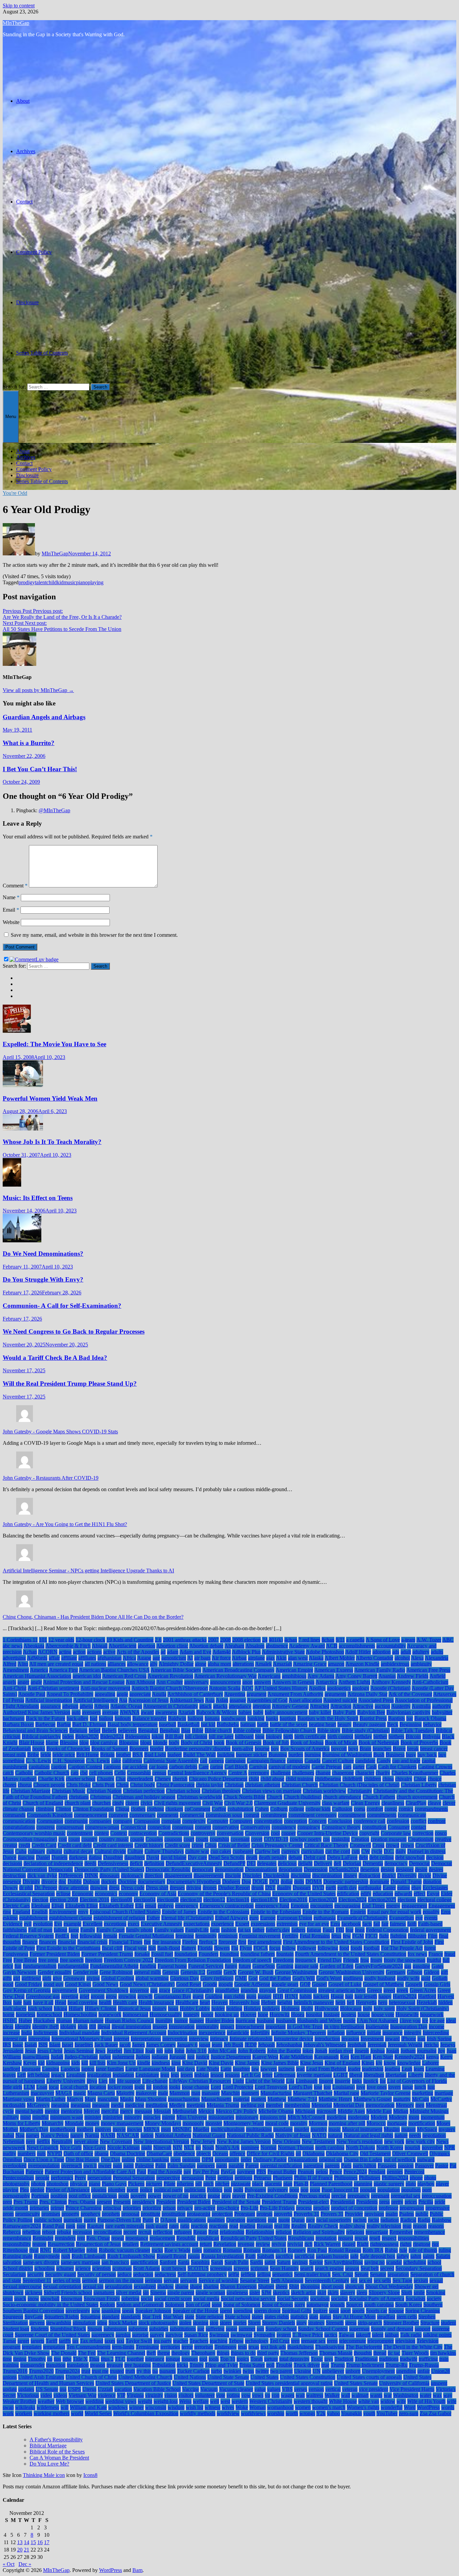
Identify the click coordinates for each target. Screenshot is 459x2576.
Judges (143, 2057)
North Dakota (360, 2147)
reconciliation (108, 2232)
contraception (143, 1833)
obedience (184, 2153)
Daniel (43, 1857)
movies (135, 2129)
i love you (410, 2020)
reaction (199, 2226)
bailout (106, 1718)
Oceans (220, 2153)
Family (88, 1930)
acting (65, 1652)
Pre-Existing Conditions (272, 2196)
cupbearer (243, 1851)
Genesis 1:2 (193, 1972)
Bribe (33, 1755)
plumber (117, 2190)
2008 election (246, 1640)
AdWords (37, 1658)
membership (297, 2105)
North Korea (390, 2147)
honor (207, 2014)
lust (431, 2087)
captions (112, 1767)
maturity (402, 2099)
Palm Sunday (181, 2166)
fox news (417, 1954)
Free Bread (25, 1960)
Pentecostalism (18, 2178)
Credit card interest (113, 1845)
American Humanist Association (37, 1676)
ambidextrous (395, 1664)
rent (81, 2238)
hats (27, 2002)
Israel (68, 2045)
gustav (265, 1996)
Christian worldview (324, 1791)
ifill (93, 2027)
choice (435, 1779)
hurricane (245, 2020)
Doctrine (127, 1881)
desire (421, 1869)
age (156, 1658)
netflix (43, 2141)
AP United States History (281, 1688)
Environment (63, 1912)
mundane (283, 2129)
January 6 (187, 2045)
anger (23, 1682)
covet (257, 1839)
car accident (135, 1767)
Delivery (323, 1863)
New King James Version (244, 2141)
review (263, 2244)
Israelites (84, 2045)
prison (169, 2208)
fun (18, 1966)
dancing (26, 1857)
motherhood (62, 2129)
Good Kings (78, 1984)
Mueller (201, 2129)
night (147, 2147)
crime (197, 1845)
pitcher (222, 2184)
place (258, 2184)
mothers (85, 2129)
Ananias (387, 1676)
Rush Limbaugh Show (131, 2256)
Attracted (320, 1706)
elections (407, 1900)
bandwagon (234, 1718)
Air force (221, 1658)
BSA (138, 1755)
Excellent (93, 1924)
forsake (142, 1954)
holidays (271, 2008)
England (21, 1912)
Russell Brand (172, 2256)
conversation (230, 1833)
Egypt (433, 1894)
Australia (421, 1706)
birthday (363, 1736)
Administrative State (283, 1652)
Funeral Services (206, 1966)
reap (407, 2226)
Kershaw (12, 2063)
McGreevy (38, 2105)
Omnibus (12, 2159)
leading (392, 2069)
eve (419, 1918)
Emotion (300, 1906)
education (383, 1894)
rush (66, 2256)
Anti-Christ (15, 1688)
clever (449, 1803)
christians (79, 1797)
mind (26, 2117)
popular (368, 2190)
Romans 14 (274, 2250)
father (258, 1930)
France (436, 1954)
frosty (376, 1960)
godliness (353, 1978)
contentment (80, 1833)
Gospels (414, 1984)
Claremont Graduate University (287, 1803)
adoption (382, 1652)
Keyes (30, 2063)
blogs (146, 1742)
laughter (241, 2069)
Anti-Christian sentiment (53, 1688)
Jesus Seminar (79, 2051)
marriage (444, 2093)
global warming (152, 1978)
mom (414, 2117)
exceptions (115, 1924)
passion (406, 2166)
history (159, 2008)
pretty (397, 2202)
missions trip (273, 2117)
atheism (70, 1706)
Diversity (407, 1875)
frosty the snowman (405, 1960)
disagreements (208, 1875)
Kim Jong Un (121, 2063)
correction (423, 1833)
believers (127, 1730)
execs (134, 1924)
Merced (92, 2111)
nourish (412, 2147)
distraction (369, 1875)
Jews (100, 2051)
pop (304, 2190)
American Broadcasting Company (238, 1670)
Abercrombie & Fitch (68, 1646)
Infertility (260, 2033)
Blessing (69, 1742)
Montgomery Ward (244, 2123)
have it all (43, 2002)
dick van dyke (42, 1875)
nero (31, 2141)
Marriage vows (19, 2099)
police (146, 2190)
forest (430, 1948)
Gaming (285, 1966)
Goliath (440, 1978)
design (388, 1869)
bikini (158, 1736)
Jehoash (266, 2045)
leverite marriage (314, 2075)
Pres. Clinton (53, 2202)
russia (194, 2256)
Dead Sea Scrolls (226, 1857)
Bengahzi (148, 1730)
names (33, 2135)
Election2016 (293, 1900)
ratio (185, 2226)
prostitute (151, 2214)
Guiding (214, 1996)
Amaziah (282, 1664)
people (42, 2178)
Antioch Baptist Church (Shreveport (170, 1688)
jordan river (341, 2051)
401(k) (276, 1640)
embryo (166, 1906)
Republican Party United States (254, 2238)
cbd (84, 1773)
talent (41, 582)
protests (264, 2214)
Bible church (218, 1730)
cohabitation (240, 1809)
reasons (436, 2226)
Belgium (78, 1730)
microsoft (326, 2111)
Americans (269, 1676)
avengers (91, 1712)
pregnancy (359, 2196)
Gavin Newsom (19, 1972)
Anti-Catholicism (430, 1682)
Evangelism (402, 1918)
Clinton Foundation (93, 1809)
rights (406, 2244)
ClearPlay (416, 1803)
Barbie (64, 1724)
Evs (58, 1924)
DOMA (314, 1881)
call (204, 1761)
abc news (13, 1646)
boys (353, 1749)
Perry (80, 2178)
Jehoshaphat (289, 2045)
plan (288, 2184)
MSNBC (182, 2129)
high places (15, 2008)
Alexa (417, 1658)
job (160, 2051)
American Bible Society (176, 1670)
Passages (387, 2166)
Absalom (255, 1646)
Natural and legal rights (368, 2135)
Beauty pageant (369, 1724)
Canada (312, 1761)
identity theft (46, 2027)
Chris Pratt (103, 1785)
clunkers (174, 1809)
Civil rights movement (177, 1803)
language (31, 2069)
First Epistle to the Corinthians (68, 1948)
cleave (434, 1803)
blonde (160, 1742)
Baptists (397, 1718)
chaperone (343, 1773)
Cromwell (360, 1845)
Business (395, 1755)
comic (391, 1809)
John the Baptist (284, 2051)
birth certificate (310, 1736)
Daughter (113, 1857)
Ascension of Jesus (149, 1700)
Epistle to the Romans (326, 1912)
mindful (40, 2117)
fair (385, 1924)
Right (363, 2244)
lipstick (371, 2081)
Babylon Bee (371, 1712)
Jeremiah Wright (405, 2045)
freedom (94, 1960)
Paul (141, 2172)
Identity (23, 2027)
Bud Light (155, 1755)
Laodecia (70, 2069)
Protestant (245, 2214)
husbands (286, 2020)
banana (212, 1718)
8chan (328, 1640)
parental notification (281, 2166)
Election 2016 (94, 1900)
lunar (408, 2087)
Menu (11, 417)
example (72, 1924)
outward (426, 2159)
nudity (9, 2153)
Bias (186, 1730)
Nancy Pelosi (55, 2135)
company (123, 1821)
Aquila (159, 1694)
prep (7, 2202)
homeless (26, 2014)
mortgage (397, 2123)
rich (308, 2244)
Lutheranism (16, 2093)
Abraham (234, 1646)
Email (11, 910)
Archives (26, 151)
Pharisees (283, 2178)
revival (279, 2244)
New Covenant (116, 2141)
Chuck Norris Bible (244, 1797)
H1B (278, 1996)
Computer (218, 1821)
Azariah (186, 1712)
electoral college (434, 1900)
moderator (359, 2117)
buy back (427, 1755)
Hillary (76, 2008)
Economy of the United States (304, 1894)
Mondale (74, 2123)
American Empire (294, 1670)
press (384, 2202)
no (198, 2147)
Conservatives (255, 1827)
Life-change (155, 2081)
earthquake (370, 1888)
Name (11, 897)
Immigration (182, 2027)
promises (51, 2214)
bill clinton (196, 1736)
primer (57, 2208)
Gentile (214, 1972)
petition (225, 2178)
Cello (120, 1773)
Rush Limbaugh (89, 2256)
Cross (378, 1845)
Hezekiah (427, 2002)
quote (284, 2220)
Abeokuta (34, 1646)
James (138, 2045)
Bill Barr (174, 1736)
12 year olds (61, 1640)
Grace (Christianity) (193, 1990)
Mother (10, 2129)
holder (218, 2008)
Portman (40, 2196)
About (23, 101)
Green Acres (423, 1990)
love (361, 2087)
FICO (371, 1936)
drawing (99, 1888)
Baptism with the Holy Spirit (328, 1718)
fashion (229, 1930)
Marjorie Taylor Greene (386, 2093)
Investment (372, 2039)
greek (402, 1990)
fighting (398, 1936)
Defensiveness (113, 1863)
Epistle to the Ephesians (276, 1912)
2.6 (158, 1640)
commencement (91, 1815)
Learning (435, 2069)
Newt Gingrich (43, 2147)
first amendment (265, 1942)
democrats (203, 1869)
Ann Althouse (140, 1682)
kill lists (97, 2063)
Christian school (183, 1791)
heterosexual (402, 2002)
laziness (286, 2069)
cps (326, 1839)
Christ (122, 1785)
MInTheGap (16, 23)
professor (388, 2208)
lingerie (343, 2081)
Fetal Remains (315, 1936)
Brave (399, 1749)
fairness (398, 1924)
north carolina (330, 2147)
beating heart (322, 1724)
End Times (373, 1906)
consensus (183, 1827)
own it (90, 2166)
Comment (15, 886)
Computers (241, 1821)
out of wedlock (400, 2159)
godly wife (408, 1978)
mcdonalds (14, 2105)
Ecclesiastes (435, 1888)
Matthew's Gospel (373, 2099)
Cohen (262, 1809)
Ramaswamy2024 (22, 2226)
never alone (86, 2141)
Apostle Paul (32, 1694)
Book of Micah (341, 1742)
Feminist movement (260, 1936)
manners (250, 2093)
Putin (148, 2220)
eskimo (10, 1918)
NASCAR (128, 2135)
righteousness (384, 2244)
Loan (42, 2087)
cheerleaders (140, 1779)
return (206, 2244)
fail (377, 1924)
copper (288, 1833)
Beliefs (109, 1730)
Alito (23, 1664)
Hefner (268, 2002)
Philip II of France (313, 2178)
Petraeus (263, 2178)
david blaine (174, 1857)
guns (251, 1996)
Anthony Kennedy (391, 1682)
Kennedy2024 (410, 2057)
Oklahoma (314, 2153)
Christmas (101, 1797)
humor (181, 2020)
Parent (252, 2166)
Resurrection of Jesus (98, 2244)
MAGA (64, 2093)
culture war (197, 1851)
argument (257, 1694)
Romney (297, 2250)
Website (11, 922)
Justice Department (231, 2057)
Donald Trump (406, 1881)
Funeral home (172, 1966)
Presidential (343, 2202)
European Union (295, 1918)
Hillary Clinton (101, 2008)
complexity (194, 1821)
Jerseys (448, 2045)
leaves (9, 2075)
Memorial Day (349, 2105)
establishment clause (71, 1918)
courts (202, 1839)
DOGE (260, 1881)
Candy (384, 1761)
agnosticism (174, 1658)
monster (214, 2123)
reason (420, 2226)
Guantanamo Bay (173, 1996)
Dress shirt (157, 1888)
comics (406, 1809)
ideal (451, 2020)
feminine (185, 1936)
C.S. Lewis (98, 1761)
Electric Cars (16, 1906)
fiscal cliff (112, 1948)
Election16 (238, 1900)
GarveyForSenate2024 (379, 1966)
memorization (380, 2105)
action (79, 1652)
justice (203, 2057)
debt (363, 1857)
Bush (379, 1755)
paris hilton (365, 2166)
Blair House (32, 1742)
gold (426, 1978)
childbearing (328, 1779)
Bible (198, 1730)
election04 (145, 1900)
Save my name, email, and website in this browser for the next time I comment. (94, 935)
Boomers (139, 1749)
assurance (51, 1706)
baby (258, 1712)
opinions (191, 2159)
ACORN (48, 1652)
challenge (281, 1773)
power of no (176, 2196)
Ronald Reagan (345, 2250)
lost (327, 2087)
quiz (272, 2220)
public (422, 2214)
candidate (365, 1761)
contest (101, 1833)
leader (354, 2069)
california (132, 1761)
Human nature (88, 2020)
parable (236, 2166)
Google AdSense (252, 1984)
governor (139, 1990)
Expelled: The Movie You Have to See (54, 1044)
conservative (226, 1827)
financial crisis (92, 1942)
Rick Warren (327, 2244)
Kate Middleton (296, 2057)
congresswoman (102, 1827)
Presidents (367, 2202)
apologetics (339, 1688)
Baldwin (177, 1718)
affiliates (87, 1658)
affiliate (69, 1658)
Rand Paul (53, 2226)
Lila (290, 2081)
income (436, 2027)
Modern (379, 2117)
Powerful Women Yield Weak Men (50, 1098)
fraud (450, 1954)
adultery (421, 1652)
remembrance (17, 2238)
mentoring (72, 2111)
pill (199, 2184)
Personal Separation (134, 2178)
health (105, 2002)
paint (129, 2166)
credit (24, 1845)
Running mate (18, 2256)
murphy (319, 2129)
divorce (49, 1881)
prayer (239, 2196)
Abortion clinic (172, 1646)
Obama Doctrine (128, 2153)
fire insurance (166, 1942)
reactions (218, 2226)
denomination (229, 1869)
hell (351, 2002)
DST (270, 1888)
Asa (123, 1700)
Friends (351, 1960)
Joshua (378, 2051)
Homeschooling (80, 2014)
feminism (228, 1936)
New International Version (161, 2141)
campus (295, 1761)
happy (385, 1996)
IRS (7, 2045)
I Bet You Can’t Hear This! (40, 769)
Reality (299, 2226)
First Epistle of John (412, 1942)
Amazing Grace (310, 1664)
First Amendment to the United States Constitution (336, 1942)
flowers (222, 1948)
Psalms (407, 2214)
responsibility (17, 2244)
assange (238, 1700)
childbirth (352, 1779)
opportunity (227, 2159)
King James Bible (280, 2063)
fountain (285, 1954)
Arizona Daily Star (367, 1694)
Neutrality (62, 2141)
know (390, 2063)
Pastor (442, 2166)
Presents (122, 2202)
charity (383, 1773)
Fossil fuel (162, 1954)
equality (431, 1912)
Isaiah (31, 2045)
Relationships (260, 2232)
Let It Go (251, 2075)
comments (168, 1815)
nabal (8, 2135)
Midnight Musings (429, 2111)
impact (227, 2027)
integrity (413, 2033)
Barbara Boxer (18, 1724)
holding (234, 2008)
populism (411, 2190)
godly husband (380, 1978)
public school (48, 2220)
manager (211, 2093)
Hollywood (327, 2008)
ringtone (422, 2244)
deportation (290, 1869)
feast (360, 1930)
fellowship (91, 1936)
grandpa (249, 1990)
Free (7, 1960)
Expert (242, 1924)
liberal (356, 2075)
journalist (427, 2051)
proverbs (283, 2214)
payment (246, 2172)
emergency (187, 1906)
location (98, 2087)
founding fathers (258, 1954)
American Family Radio (380, 1670)
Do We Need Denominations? (43, 1254)
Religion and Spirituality (319, 2232)
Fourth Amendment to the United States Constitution (351, 1954)
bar (410, 1718)
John (179, 2051)
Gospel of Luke (345, 1984)
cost (63, 1839)
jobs (169, 2051)
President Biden (194, 2202)
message (143, 2111)
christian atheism (263, 1785)
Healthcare (187, 2002)
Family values (169, 1930)
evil (28, 1924)
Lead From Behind (326, 2069)
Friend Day (330, 1960)
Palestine (144, 2166)
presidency (143, 2202)
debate (295, 1857)
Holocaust (351, 2008)
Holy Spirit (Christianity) (423, 2008)
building (226, 1755)
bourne (262, 1749)
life (112, 2081)
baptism (288, 1718)
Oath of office (78, 2153)
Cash (371, 1767)
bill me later (221, 1736)
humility (164, 2020)
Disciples (252, 1875)
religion (284, 2232)
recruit (145, 2232)
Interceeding (436, 2033)
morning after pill (347, 2123)
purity (90, 2220)
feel (74, 1936)
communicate (412, 1815)
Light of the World (265, 2081)
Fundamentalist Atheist (114, 1966)
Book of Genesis (244, 1742)
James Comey (161, 2045)
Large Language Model (150, 2069)
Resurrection (61, 2244)
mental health (29, 2111)
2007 (213, 1640)
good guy (53, 1984)
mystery (447, 2129)
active (109, 1652)
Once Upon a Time (44, 2159)
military (11, 2117)
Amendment (16, 1670)
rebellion (31, 2232)
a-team (408, 1640)
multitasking (259, 2129)
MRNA (152, 2129)
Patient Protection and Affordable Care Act (90, 2172)
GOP (305, 1984)
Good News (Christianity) (147, 1984)
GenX (230, 1972)
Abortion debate (206, 1646)
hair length (366, 1996)
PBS (261, 2172)
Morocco (376, 2123)
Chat (121, 1779)
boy (275, 1749)
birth (288, 1736)
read (234, 2226)
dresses (177, 1888)
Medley (177, 2105)
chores (10, 1785)
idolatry (68, 2027)
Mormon (318, 2123)
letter (267, 2075)
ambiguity (421, 1664)
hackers (321, 1996)
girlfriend (31, 1978)
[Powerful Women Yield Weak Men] (23, 1085)
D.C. (389, 1851)
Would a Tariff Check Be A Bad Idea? (55, 1358)
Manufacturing (276, 2093)
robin (92, 2250)
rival (34, 2250)
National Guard (209, 2135)
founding (229, 1954)
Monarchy (53, 2123)
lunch (420, 2087)
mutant (408, 2129)
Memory (405, 2105)
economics (106, 1894)
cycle (377, 1851)
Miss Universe (192, 2117)
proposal (130, 2214)
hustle (349, 2020)
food (344, 1948)
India (27, 2033)
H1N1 (291, 1996)
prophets (111, 2214)
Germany (396, 1972)
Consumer (399, 1827)
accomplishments (357, 1646)
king (176, 2063)
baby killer (320, 1712)
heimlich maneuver (314, 2002)
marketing (423, 2093)
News (442, 2141)
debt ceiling (382, 1857)
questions (257, 2220)
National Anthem (173, 2135)
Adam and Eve (195, 1652)
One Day (111, 2159)
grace (165, 1990)
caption (59, 1767)
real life (282, 2226)
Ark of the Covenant (410, 1694)
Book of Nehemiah (379, 1742)
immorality (207, 2027)
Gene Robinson (116, 1972)
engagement (414, 1906)
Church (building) (303, 1797)
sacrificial (304, 2256)
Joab (150, 2051)
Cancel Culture (338, 1761)
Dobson (91, 1881)
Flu (235, 1948)
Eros (446, 1912)
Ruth (251, 2256)
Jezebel (115, 2051)
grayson (267, 1990)
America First (64, 1670)
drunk (258, 1888)
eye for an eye (314, 1924)
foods (356, 1948)
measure (101, 2105)
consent (203, 1827)
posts (124, 2196)
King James (247, 2063)
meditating (157, 2105)
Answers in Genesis (293, 1682)
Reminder (43, 2238)
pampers (206, 2166)
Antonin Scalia (225, 1688)
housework (432, 2014)
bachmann (14, 1718)
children (372, 1779)
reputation (326, 2238)
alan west (298, 1658)
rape (81, 2226)
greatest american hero (342, 1990)
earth (331, 1888)
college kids (318, 1809)
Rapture (95, 2226)
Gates (437, 1966)
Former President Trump (107, 1954)
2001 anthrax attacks (185, 1640)
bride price (64, 1755)
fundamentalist (73, 1966)
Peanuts (306, 2172)
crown (407, 1845)
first (242, 1942)
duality (284, 1888)
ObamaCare (159, 2153)
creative (443, 1839)
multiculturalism (228, 2129)
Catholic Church (52, 1773)
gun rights (234, 1996)
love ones (377, 2087)
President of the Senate (236, 2202)
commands (14, 1815)
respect (389, 2238)
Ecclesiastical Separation (29, 1894)
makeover (146, 2093)
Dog (246, 1881)
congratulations (19, 1827)
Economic (83, 1894)
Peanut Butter (282, 2172)
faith (412, 1924)
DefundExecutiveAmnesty (194, 1863)
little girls (12, 2087)
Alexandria (436, 1658)
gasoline (421, 1966)
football (372, 1948)
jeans (217, 2045)
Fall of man (40, 1930)
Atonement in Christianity (171, 1706)
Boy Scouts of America (305, 1749)
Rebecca (12, 2232)
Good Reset (189, 1984)
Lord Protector (238, 2087)
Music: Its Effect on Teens (38, 1198)
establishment (33, 1918)
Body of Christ (197, 1742)
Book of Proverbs (419, 1742)
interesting (39, 2039)
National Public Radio (250, 2135)
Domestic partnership (346, 1881)
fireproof (228, 1942)
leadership (373, 2069)
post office (80, 2196)
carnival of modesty (289, 1767)
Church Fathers (379, 1797)
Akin (281, 1658)
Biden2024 (112, 1736)
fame (74, 1930)
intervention (175, 2039)
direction (154, 1875)
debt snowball (410, 1857)
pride (440, 2202)
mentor (52, 2111)
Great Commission (297, 1990)
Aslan (222, 1700)
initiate (374, 2033)
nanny (77, 2135)
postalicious (105, 2196)
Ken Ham (361, 2057)
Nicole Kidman (123, 2147)
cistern (132, 1803)
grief (85, 1996)
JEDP (251, 2045)
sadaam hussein (332, 2256)
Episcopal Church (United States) (125, 1912)
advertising (14, 1658)
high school (40, 2008)
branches (382, 1749)
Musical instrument (362, 2129)
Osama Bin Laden (363, 2159)
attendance (240, 1706)
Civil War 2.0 (238, 1803)
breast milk (14, 1755)
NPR (450, 2147)
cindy (118, 1803)
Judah (57, 2057)
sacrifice (284, 2256)
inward (392, 2039)
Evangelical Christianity (362, 1918)
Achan (30, 1652)
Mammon (180, 2093)
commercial (192, 1815)
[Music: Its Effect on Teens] (12, 1185)
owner (105, 2166)
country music (114, 1839)
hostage (332, 2014)
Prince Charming (84, 2208)
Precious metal (315, 2196)
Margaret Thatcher (313, 2093)
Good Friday (28, 1984)
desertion (370, 1869)
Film (433, 1936)
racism (360, 2220)
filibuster (417, 1936)
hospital (314, 2014)
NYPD (55, 2153)
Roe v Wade (177, 2250)
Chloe (420, 1779)
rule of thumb (423, 2250)
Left (22, 2075)
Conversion (257, 1833)
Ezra (335, 1924)
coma (360, 1809)
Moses (443, 2123)
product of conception (354, 2208)
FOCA (261, 1948)
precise (339, 2196)
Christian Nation (104, 1791)
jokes (308, 2051)
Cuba (21, 1851)
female (110, 1936)
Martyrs (75, 2099)
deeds (90, 1863)
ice (425, 2020)
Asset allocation (305, 1700)
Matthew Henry (335, 2099)
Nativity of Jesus (293, 2135)
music (70, 582)
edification (348, 1894)
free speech (72, 1960)
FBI (340, 1930)
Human (64, 2020)
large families (110, 2069)
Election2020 (323, 1900)
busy (411, 1755)
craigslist (341, 1839)
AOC (247, 1688)
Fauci (328, 1930)
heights (285, 2002)
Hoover (248, 2014)
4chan (291, 1640)
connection (159, 1827)
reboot (49, 2232)
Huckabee (44, 2020)
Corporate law (396, 1833)
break (413, 1749)
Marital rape (346, 2093)
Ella (139, 1906)
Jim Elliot (134, 2051)
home (9, 2014)
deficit (136, 1863)
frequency (306, 1960)
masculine (108, 2099)
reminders (65, 2238)
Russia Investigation (223, 2256)
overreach (72, 2166)
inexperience (212, 2033)
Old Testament (375, 2153)
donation (432, 1881)
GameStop (264, 1966)
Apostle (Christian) (390, 1688)
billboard (244, 1736)
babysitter (442, 1712)
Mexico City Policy (236, 2111)
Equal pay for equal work (394, 1912)
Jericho (431, 2045)
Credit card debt (75, 1845)
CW (366, 1851)
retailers (131, 2244)
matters (259, 2099)
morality (299, 2123)
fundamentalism (40, 1966)
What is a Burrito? (29, 743)
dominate (379, 1881)
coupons (173, 1839)
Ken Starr (383, 2057)
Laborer (430, 2063)
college (297, 1809)
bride (46, 1755)
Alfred (10, 1664)
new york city (420, 2141)
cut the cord (338, 1851)
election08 (168, 1900)
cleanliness (393, 1803)
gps (154, 1990)
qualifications (192, 2220)
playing (96, 582)
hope (263, 2014)
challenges (303, 1773)
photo (430, 2178)
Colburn (279, 1809)
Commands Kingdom (50, 1815)
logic (140, 2087)
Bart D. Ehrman (89, 1724)
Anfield (437, 1676)
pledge (37, 2190)
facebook (351, 1924)
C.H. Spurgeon (69, 1761)
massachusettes (184, 2099)
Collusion (342, 1809)
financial (67, 1942)
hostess (349, 2014)
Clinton (63, 1809)
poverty (138, 2196)
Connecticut (133, 1827)
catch (8, 1773)
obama (101, 2153)
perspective (168, 2178)
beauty (344, 1724)
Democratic (61, 1869)
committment (352, 1815)
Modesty (398, 2117)
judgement (123, 2057)
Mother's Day (34, 2129)
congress (46, 1827)
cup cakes (221, 1851)
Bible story (329, 1730)
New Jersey (203, 2141)
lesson (217, 2075)
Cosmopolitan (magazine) (30, 1839)
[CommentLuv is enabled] (34, 959)
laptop (88, 2069)
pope (315, 2190)
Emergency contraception (227, 1906)
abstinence (277, 1646)
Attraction (341, 1706)
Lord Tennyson (271, 2087)
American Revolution (170, 1676)
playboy (426, 2184)
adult (406, 1652)
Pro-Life (249, 2208)
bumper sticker (252, 1755)
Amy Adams (321, 1676)
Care (204, 1767)
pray (226, 2196)
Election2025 (382, 1900)
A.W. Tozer (429, 1640)
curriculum (312, 1851)
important (276, 2027)
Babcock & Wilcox (217, 1712)
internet (121, 2039)
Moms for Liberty (22, 2123)
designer (405, 1869)
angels (9, 1682)
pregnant (380, 2196)
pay (187, 2172)
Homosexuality (166, 2014)
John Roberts (252, 2051)
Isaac (18, 2045)
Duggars (302, 1888)
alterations (243, 1664)
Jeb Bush (234, 2045)
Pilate (170, 2184)
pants (222, 2166)
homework (110, 2014)
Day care (197, 1857)
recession (82, 2232)
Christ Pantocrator (175, 1785)
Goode (210, 1984)
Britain (107, 1755)
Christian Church (300, 1785)
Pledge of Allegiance (68, 2190)
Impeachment (250, 2027)
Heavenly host (244, 2002)
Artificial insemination (49, 1700)
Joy (442, 2051)
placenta (273, 2184)
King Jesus (312, 2063)
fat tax (244, 1930)
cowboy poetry (306, 1839)
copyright (369, 1833)
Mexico (206, 2111)
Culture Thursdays (164, 1851)
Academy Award (307, 1646)
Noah (208, 2147)
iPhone (409, 2039)
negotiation (434, 2135)
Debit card (315, 1857)
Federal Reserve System (28, 1936)
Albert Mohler (340, 1658)
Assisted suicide (340, 1700)
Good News (105, 1984)
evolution (43, 1924)
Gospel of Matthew (383, 1984)
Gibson (415, 1972)
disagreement (178, 1875)
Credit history (149, 1845)
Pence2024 (355, 2172)
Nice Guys (94, 2147)
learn (419, 2069)
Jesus (30, 2051)
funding (148, 1966)
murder (302, 2129)
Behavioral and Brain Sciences (35, 1730)
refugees (183, 2232)
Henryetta (366, 2002)
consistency (284, 1827)
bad (94, 1718)
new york (394, 2141)
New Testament (318, 2141)
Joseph (362, 2051)
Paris (346, 2166)
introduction (327, 2039)
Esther (153, 1918)
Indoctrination (182, 2033)
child (52, 582)
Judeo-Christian (81, 2057)
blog (84, 1742)
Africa (129, 1658)
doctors (109, 1881)
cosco (441, 1833)
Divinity (31, 1881)
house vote (383, 2014)
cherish (180, 1779)
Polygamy (255, 2190)
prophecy (91, 2214)
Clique (122, 1809)
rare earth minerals (125, 2226)
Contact (24, 202)
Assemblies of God (267, 1700)
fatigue (314, 1930)
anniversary (196, 1682)
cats (75, 1773)
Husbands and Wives (319, 2020)
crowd (392, 1845)
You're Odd (15, 493)
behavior (432, 1724)
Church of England (43, 1803)
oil (298, 2153)
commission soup (224, 1815)
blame (52, 1742)
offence (237, 2153)
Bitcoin (413, 1736)
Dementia (373, 1863)
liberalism (374, 2075)
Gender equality (55, 1972)
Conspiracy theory (341, 1827)
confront (437, 1821)
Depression (316, 1869)
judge (105, 2057)
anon (247, 1682)
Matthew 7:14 (302, 2099)
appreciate (140, 1694)
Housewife (407, 2014)
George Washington (296, 1972)
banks (272, 1718)
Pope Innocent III (340, 2190)
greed (389, 1990)
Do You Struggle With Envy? (43, 1279)
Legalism (76, 2075)
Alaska (316, 1658)
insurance (392, 2033)
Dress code (133, 1888)
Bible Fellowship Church (289, 1730)
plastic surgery (389, 2184)
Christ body (142, 1785)
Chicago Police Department (218, 1779)
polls (238, 2190)
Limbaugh (307, 2081)
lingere (326, 2081)
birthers (396, 1736)
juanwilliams (36, 2057)
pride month (15, 2208)
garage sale (306, 1966)
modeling (337, 2117)
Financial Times (126, 1942)
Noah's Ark (227, 2147)
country (89, 1839)
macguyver (42, 2093)
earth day (347, 1888)
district (389, 1875)
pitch (208, 2184)
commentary (142, 1815)
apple (122, 1694)
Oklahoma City (342, 2153)
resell (375, 2238)
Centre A (238, 1773)
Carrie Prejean (327, 1767)
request (346, 2238)
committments (382, 1815)
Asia (210, 1700)
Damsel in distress (426, 1851)
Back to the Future (46, 1718)
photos (38, 2184)
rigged (349, 2244)
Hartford (427, 1996)
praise (214, 2196)
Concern (318, 1821)
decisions (12, 1863)
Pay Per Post (206, 2172)
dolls (299, 1881)
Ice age (437, 2020)
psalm (392, 2214)
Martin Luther (51, 2099)
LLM (29, 2087)
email (151, 1906)
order (246, 2159)
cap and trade (406, 1761)
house (364, 2014)
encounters (322, 1906)
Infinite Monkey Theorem (299, 2033)
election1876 (264, 1900)
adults (437, 1652)
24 (265, 1640)
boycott (339, 1749)
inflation (336, 2033)
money (92, 2123)
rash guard (157, 2226)
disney (350, 1875)
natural (335, 2135)
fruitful (434, 1960)
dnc (62, 1881)
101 (43, 1640)
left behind (38, 2075)
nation (147, 2135)
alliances (117, 1664)
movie (119, 2129)
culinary (36, 1851)
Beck (393, 1724)
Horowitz (280, 2014)
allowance (138, 1664)
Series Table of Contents (42, 353)
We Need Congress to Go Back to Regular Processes (74, 1331)
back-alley (77, 1718)
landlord (11, 2069)
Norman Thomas (296, 2147)
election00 (121, 1900)
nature (401, 2135)
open (176, 2159)
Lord (216, 2087)
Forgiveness (15, 1954)
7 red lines (309, 1640)
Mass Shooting (151, 2099)
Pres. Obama (82, 2202)
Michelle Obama (276, 2111)
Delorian (352, 1863)
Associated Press (376, 1700)
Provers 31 (332, 2214)
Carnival (258, 1767)
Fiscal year (135, 1948)
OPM (207, 2159)
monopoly (193, 2123)
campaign (235, 1761)
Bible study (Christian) (366, 1730)
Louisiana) (344, 2087)
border (157, 1749)
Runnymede (47, 2256)
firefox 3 (208, 1942)
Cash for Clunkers (397, 1767)
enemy (393, 1906)
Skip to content (19, 6)
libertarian (396, 2075)
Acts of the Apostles (138, 1652)
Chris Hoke (78, 1785)
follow (289, 1948)
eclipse (63, 1894)
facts (367, 1924)
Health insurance (156, 2002)
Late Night (208, 2069)
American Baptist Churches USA (114, 1670)
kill (85, 2063)
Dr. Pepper (46, 1888)
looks (175, 2087)
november (432, 2147)
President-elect (314, 2202)
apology (361, 1688)
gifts (7, 1978)
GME (241, 1978)
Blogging (129, 1742)
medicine (135, 2105)
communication (19, 1821)
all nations (95, 1664)
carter (359, 1767)
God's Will (304, 1978)
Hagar (337, 1996)
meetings (196, 2105)
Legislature (147, 2075)
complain (171, 1821)
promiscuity (28, 2214)
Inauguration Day (409, 2027)
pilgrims (185, 2184)
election (40, 1900)
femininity (206, 1936)
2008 (225, 1640)
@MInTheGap (54, 810)
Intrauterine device (294, 2039)
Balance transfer (150, 1718)
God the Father (275, 1978)
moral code (277, 2123)
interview (199, 2039)
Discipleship (276, 1875)
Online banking (153, 2159)
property (70, 2214)
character (365, 1773)
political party (168, 2190)
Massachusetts (216, 2099)
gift (444, 1972)
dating (95, 1857)
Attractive (363, 1706)
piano (82, 582)
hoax (173, 2008)
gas (408, 1966)
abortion (147, 1646)
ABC (448, 1640)
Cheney (163, 1779)
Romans (252, 2250)
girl (17, 1978)
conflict (419, 1821)
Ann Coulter (170, 1682)
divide (425, 1875)
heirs (340, 2002)
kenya (432, 2057)
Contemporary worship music (34, 1833)
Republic (186, 2238)
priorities (132, 2208)
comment (118, 1815)
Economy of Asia (158, 1894)
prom (8, 2214)
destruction (14, 1875)
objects (204, 2153)
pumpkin (73, 2220)
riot (435, 2244)
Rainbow (442, 2220)
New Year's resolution (360, 2141)
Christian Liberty (419, 1785)
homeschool (49, 2014)
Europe (268, 1918)
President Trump (279, 2202)
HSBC (10, 2020)
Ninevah (162, 2147)
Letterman (285, 2075)
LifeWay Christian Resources (200, 2081)
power (155, 2196)
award (147, 1712)
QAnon (168, 2220)
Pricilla (426, 2202)
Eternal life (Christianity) (187, 1918)
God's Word (329, 1978)
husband (266, 2020)
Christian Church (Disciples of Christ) (359, 1785)
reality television (384, 2226)
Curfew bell (267, 1851)
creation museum (389, 1839)
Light (238, 2081)
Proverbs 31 (306, 2214)
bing (260, 1736)
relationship (232, 2232)
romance (212, 2250)
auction (382, 1706)
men (420, 2105)
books (39, 1749)
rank (71, 2226)
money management (122, 2123)
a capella (355, 1640)
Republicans (301, 2238)
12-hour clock (90, 1640)
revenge (246, 2244)
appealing (105, 1694)
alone (201, 1664)
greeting (70, 1996)
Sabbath (266, 2256)
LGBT (341, 2075)
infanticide (238, 2033)
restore (39, 2244)
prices (411, 2202)
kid (60, 582)
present (104, 2202)
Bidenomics (138, 1736)
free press (48, 1960)
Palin (161, 2166)
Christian (234, 1785)
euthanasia (325, 1918)
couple (137, 1839)
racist (373, 2220)
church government (417, 1797)
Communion (50, 1821)
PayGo (228, 2172)
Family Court (111, 1930)
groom (98, 1996)
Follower (307, 1948)
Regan (200, 2232)
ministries (113, 2117)
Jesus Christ (50, 2051)
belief (95, 1730)
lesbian (202, 2075)
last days (186, 2069)
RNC (46, 2250)
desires (436, 1869)
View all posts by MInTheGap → (38, 690)
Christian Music (69, 1791)
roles (197, 2250)
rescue (361, 2238)
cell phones (101, 1773)
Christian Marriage (31, 1791)
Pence (336, 2172)
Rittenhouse (15, 2250)
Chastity (106, 1779)
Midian (401, 2111)
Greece (374, 1990)
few (347, 1936)
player (442, 2184)
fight (384, 1936)
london (160, 2087)
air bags (202, 1658)
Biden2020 (87, 1736)
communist (76, 1821)
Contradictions (174, 1833)
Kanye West (265, 2057)
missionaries (221, 2117)
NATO (319, 2135)
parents (332, 2166)
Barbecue (45, 1724)
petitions (243, 2178)
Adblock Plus (246, 1652)
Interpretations (146, 2039)
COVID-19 (276, 1839)
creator (10, 1845)
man (196, 2093)
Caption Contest (85, 1767)
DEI (251, 1863)
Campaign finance (266, 1761)
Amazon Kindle (362, 1664)
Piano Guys (114, 2184)
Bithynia (431, 1736)
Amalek (263, 1664)
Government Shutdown (103, 1990)
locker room (120, 2087)
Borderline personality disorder (198, 1749)
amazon (336, 1664)
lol (149, 2087)
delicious (287, 1863)
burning (313, 1755)
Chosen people (49, 1785)
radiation (390, 2220)
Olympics (440, 2153)
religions (355, 2232)
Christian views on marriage (272, 1791)
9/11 (340, 1640)
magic (80, 2093)
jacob (125, 2045)
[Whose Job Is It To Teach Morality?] (23, 1129)
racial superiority (334, 2220)
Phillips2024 (395, 2178)
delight (305, 1863)
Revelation (225, 2244)
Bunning (278, 1755)
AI (190, 1658)
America (39, 1670)
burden (296, 1755)
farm (215, 1930)
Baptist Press (373, 1718)
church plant (78, 1803)
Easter (389, 1888)
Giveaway (74, 1978)
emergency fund (272, 1906)
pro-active (205, 2208)
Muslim (392, 2129)
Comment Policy (34, 252)
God (253, 1978)
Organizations (303, 2159)
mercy (127, 2111)
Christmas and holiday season (144, 1797)
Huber (25, 2020)
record (130, 2232)
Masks (127, 2099)
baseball (168, 1724)
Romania (232, 2250)
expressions (263, 1924)
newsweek (14, 2147)
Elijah (58, 1906)
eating (404, 1888)
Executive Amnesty (161, 1924)
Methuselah (185, 2111)
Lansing (51, 2069)
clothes (138, 1809)
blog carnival (104, 1742)
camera (216, 1761)
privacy (185, 2208)
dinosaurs (110, 1875)
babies (245, 1712)
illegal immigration (131, 2027)
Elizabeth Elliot (81, 1906)
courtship (219, 1839)
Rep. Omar (98, 2238)
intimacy (219, 2039)
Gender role (86, 1972)
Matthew (277, 2099)
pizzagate (241, 2184)
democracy (396, 1863)
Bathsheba (228, 1724)
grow (111, 1996)
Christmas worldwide (199, 1797)
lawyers (269, 2069)
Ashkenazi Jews (187, 1700)
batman (248, 1724)
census (159, 1773)
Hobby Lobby (195, 2008)
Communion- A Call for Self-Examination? (62, 1306)
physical (79, 2184)
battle (263, 1724)
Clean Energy (365, 1803)
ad (163, 1652)
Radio (424, 2220)
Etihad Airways (232, 1918)
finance (30, 1942)
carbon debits (183, 1767)
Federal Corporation (387, 1930)
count (74, 1839)
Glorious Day (184, 1978)
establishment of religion (119, 1918)
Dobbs (75, 1881)
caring (217, 1767)
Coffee (219, 1809)
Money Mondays (163, 2123)
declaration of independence (53, 1863)
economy (128, 1894)
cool (275, 1833)
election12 (214, 1900)
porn (427, 2190)
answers (263, 1682)
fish (152, 1948)
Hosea (298, 2014)
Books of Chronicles (68, 1749)
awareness (166, 1712)
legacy (58, 2075)
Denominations (261, 1869)
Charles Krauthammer (415, 1773)
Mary (90, 2099)
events (431, 1918)
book (219, 1742)
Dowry (10, 1888)
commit (252, 1815)
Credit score (177, 1845)
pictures (154, 2184)
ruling (445, 2250)
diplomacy (132, 1875)
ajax (270, 1658)
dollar (287, 1881)
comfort (375, 1809)
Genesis (171, 1972)
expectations (197, 1924)
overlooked (15, 2166)
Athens (102, 1706)
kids (76, 2063)
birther (380, 1736)
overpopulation (44, 2166)
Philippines (346, 2178)
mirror (169, 2117)
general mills (148, 1972)
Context (119, 1833)
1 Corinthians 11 (20, 1640)
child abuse (272, 1779)
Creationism (421, 1839)
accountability (391, 1646)
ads (396, 1652)
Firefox (190, 1942)
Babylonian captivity (408, 1712)
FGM (358, 1936)
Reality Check (323, 2226)
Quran (298, 2220)
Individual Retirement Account (134, 2033)
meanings (81, 2105)
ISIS (43, 2045)
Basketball (189, 1724)
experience (222, 1924)
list (383, 2081)
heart (205, 2002)
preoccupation (437, 2196)
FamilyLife (197, 1930)
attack (205, 1706)
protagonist (199, 2214)
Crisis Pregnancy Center (277, 1845)
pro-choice (228, 2208)
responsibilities (413, 2238)
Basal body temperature (133, 1724)
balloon (195, 1718)
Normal (268, 2147)
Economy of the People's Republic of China (224, 1894)
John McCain (222, 2051)
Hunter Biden (220, 2020)
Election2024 (352, 1900)
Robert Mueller (69, 2250)
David (153, 1857)
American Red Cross (124, 1676)
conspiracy (309, 1827)
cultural (54, 1851)
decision (435, 1857)
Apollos (317, 1688)
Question (236, 2220)
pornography (16, 2196)
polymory (278, 2190)
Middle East (379, 2111)
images (160, 2027)
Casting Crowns (435, 1767)
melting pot (253, 2105)
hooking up (227, 2014)
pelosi (322, 2172)
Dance (10, 1857)
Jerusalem (13, 2051)
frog (365, 1960)
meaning (60, 2105)
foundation (186, 1954)
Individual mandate (79, 2033)
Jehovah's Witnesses (325, 2045)
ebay (416, 1888)
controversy (203, 1833)
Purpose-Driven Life (119, 2220)
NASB (108, 2135)
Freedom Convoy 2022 (129, 1960)
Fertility (290, 1936)
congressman (70, 1827)
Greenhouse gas (43, 1996)
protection (222, 2214)
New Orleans (286, 2141)
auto (76, 1712)
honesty (191, 2014)
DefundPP (234, 1863)
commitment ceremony (312, 1815)
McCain (421, 2099)
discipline (301, 1875)
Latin (226, 2069)
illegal (104, 2027)
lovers (394, 2087)
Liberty (416, 2075)
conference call (369, 1821)
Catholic (24, 1773)
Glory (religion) (217, 1978)
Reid (213, 2232)
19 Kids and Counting (130, 1640)
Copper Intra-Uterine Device (327, 1833)
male (163, 2093)
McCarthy (441, 2099)
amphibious (294, 1676)
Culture (135, 1851)
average (110, 1712)
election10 (191, 1900)
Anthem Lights (354, 1682)
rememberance (429, 2232)
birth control (340, 1736)
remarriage (377, 2232)
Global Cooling (118, 1978)
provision (374, 2214)
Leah (407, 2069)
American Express (334, 1670)
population (389, 2190)
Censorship (139, 1773)
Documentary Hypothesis (194, 1881)
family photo (139, 1930)
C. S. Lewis (38, 1761)
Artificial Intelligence (96, 1700)
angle (36, 1682)
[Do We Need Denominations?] (22, 1240)
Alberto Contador (374, 1658)
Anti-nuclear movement (105, 1688)
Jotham (408, 2051)
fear (349, 1930)
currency (290, 1851)
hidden (445, 2002)
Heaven (220, 2002)
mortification (422, 2123)
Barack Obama (430, 1718)
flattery (189, 1948)
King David (195, 2063)
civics (147, 1803)
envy (83, 1912)
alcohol (402, 1658)
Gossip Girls (437, 1984)
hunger (197, 2020)
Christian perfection (144, 1791)
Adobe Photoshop (325, 1652)
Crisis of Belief (234, 1845)
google (226, 1984)
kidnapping (58, 2063)
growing (127, 1996)
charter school (81, 1779)
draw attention (74, 1888)
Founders (208, 1954)
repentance (137, 2238)
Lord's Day (301, 2087)
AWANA (130, 1712)
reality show (352, 2226)
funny (231, 1966)
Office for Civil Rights (270, 2153)
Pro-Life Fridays (277, 2208)
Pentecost (414, 2172)
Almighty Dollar (176, 1664)
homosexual (135, 2014)
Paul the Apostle (165, 2172)
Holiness (290, 2008)
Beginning (411, 1724)
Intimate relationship (251, 2039)
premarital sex (406, 2196)
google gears (285, 1984)
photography (16, 2184)
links (357, 2081)
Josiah (393, 2051)
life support (129, 2081)
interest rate (15, 2039)
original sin (331, 2159)
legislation (123, 2075)
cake (116, 1761)
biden (68, 1736)
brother (123, 1755)
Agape (144, 1658)
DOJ (274, 1881)
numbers (27, 2153)
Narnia (92, 2135)
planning (363, 2184)
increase (11, 2033)
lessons (232, 2075)
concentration (268, 1821)
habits (306, 1996)
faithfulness (15, 1930)
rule (403, 2250)
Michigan (305, 2111)
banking (256, 1718)
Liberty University (66, 2081)
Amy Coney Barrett (356, 1676)
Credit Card (44, 1845)
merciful (110, 2111)
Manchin (231, 2093)
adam (173, 1652)
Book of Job (276, 1742)
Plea (24, 2190)
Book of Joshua (307, 1742)
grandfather (227, 1990)
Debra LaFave (342, 1857)
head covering (82, 2002)
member (274, 2105)
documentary (152, 1881)
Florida (205, 1948)
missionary (247, 2117)
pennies (395, 2172)
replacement (162, 2238)
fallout (60, 1930)
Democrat (419, 1863)
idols (83, 2027)
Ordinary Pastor (270, 2159)
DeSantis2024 (344, 1869)
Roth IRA (373, 2250)
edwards (403, 1894)
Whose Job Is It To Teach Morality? (52, 1142)
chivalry (404, 1779)
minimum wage (67, 2117)
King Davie (221, 2063)
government (65, 1990)
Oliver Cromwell (410, 2153)
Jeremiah (377, 2045)
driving (194, 1888)
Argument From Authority (295, 1694)
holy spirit (384, 2008)
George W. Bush (256, 1972)
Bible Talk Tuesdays (413, 1730)
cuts (356, 1851)
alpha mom (219, 1664)
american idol (87, 1676)
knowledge (409, 2063)
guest (198, 1996)
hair (349, 1996)
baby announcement (286, 1712)
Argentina (235, 1694)
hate (17, 2002)
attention (262, 1706)
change (323, 1773)
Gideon (432, 1972)
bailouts (123, 1718)
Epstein (358, 1912)
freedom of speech (252, 1960)
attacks (220, 1706)
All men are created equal (56, 1664)
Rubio (391, 2250)
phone (416, 2178)
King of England (342, 2063)
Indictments (46, 2033)
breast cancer (434, 1749)
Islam (55, 2045)
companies (100, 1821)
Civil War (213, 1803)
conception (296, 1821)
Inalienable (377, 2027)
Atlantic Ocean (126, 1706)
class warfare (336, 1803)
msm (166, 2129)
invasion (350, 2039)
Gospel (319, 1984)
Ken (345, 2057)
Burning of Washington (347, 1755)
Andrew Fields (413, 1676)
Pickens (136, 2184)
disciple (233, 1875)
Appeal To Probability (70, 1694)
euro (254, 1918)
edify (366, 1894)
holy (368, 2008)
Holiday (252, 2008)
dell (338, 1863)
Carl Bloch (236, 1767)
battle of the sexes (289, 1724)
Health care (125, 2002)
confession (398, 1821)
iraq (421, 2039)
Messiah (162, 2111)
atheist (86, 1706)
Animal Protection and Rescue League (84, 1682)
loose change (196, 2087)
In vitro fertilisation (344, 2027)
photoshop (57, 2184)
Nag (20, 2135)
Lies (103, 2081)
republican (208, 2238)
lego (165, 2075)
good (8, 1984)
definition (154, 1863)
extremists (287, 1924)
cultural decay (78, 1851)
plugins (99, 2190)
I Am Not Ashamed (378, 2020)
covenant (240, 1839)
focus (275, 1948)
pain (117, 2166)
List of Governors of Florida (417, 2081)
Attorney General (290, 1706)
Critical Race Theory (326, 1845)
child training (300, 1779)
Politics (215, 2190)
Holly (307, 2008)
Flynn (246, 1948)
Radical (408, 2220)
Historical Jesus (134, 2008)
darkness (78, 1857)
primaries (39, 2208)
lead (300, 2069)
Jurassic (178, 2057)
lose (318, 2087)
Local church (74, 2087)
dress (114, 1888)
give (57, 1978)
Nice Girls (71, 2147)
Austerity (401, 1706)
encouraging (347, 1906)
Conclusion (340, 1821)
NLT (189, 2147)
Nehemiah (14, 2141)
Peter (211, 2178)
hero (383, 2002)
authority (442, 1706)
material (241, 2099)
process (304, 2208)
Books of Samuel (110, 1749)
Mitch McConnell (306, 2117)
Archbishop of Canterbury (195, 1694)
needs (415, 2135)
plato (411, 2184)
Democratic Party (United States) (109, 1869)
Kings (368, 2063)
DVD (318, 1888)
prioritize (152, 2208)
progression (412, 2208)
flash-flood (169, 1948)
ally (154, 1664)
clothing (155, 1809)
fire (147, 1942)
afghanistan (110, 1658)
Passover (424, 2166)
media (117, 2105)
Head (60, 2002)
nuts (41, 2153)
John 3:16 (196, 2051)
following (328, 1948)
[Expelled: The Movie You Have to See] (17, 1031)
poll (228, 2190)
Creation (360, 1839)
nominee (250, 2147)
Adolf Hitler (358, 1652)
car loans (158, 1767)
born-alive (243, 1749)
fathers (298, 1930)
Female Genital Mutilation (146, 1936)
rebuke (64, 2232)
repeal (118, 2238)
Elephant (41, 1906)
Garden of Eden (337, 1966)
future (245, 1966)
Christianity (360, 1791)
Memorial (322, 2105)
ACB (332, 1646)
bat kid (208, 1724)
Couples (154, 1839)
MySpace (427, 2129)
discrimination (327, 1875)
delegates (267, 1863)
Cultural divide (110, 1851)
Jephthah (357, 2045)
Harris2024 (405, 1996)
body (174, 1742)
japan (205, 2045)
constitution (374, 1827)
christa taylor (210, 1785)
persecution (99, 2178)
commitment (274, 1815)
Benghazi (170, 1730)
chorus (25, 1785)
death (252, 1857)
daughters (135, 1857)
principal (112, 2208)
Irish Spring (439, 2039)
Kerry (446, 2057)
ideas (8, 2027)
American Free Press (428, 1670)
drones (210, 1888)
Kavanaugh (326, 2057)
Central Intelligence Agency (197, 1773)
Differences (71, 1875)
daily (401, 1851)
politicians (195, 2190)
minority (133, 2117)
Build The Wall (199, 1755)
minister (93, 2117)
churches (101, 1803)
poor (294, 2190)
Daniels (59, 1857)
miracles (152, 2117)
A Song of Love (383, 1640)
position (59, 2196)
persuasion (193, 2178)
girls (47, 1978)
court (189, 1839)
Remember (401, 2232)
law (255, 2069)
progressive (437, 2208)
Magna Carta (101, 2093)
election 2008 (64, 1900)
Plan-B (301, 2184)
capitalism (39, 1767)
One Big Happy (82, 2159)
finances (48, 1942)
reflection (163, 2232)
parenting (313, 2166)
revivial (295, 2244)
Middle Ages (351, 2111)
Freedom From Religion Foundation (193, 1960)
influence (356, 2033)
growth (145, 1996)
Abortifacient (122, 1646)
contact (419, 1827)
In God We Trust (305, 2027)
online (128, 2159)
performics (62, 2178)
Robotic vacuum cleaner (124, 2250)
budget (175, 1755)
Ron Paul (317, 2250)
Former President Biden (55, 1954)
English (40, 1912)
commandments (431, 1809)
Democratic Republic (168, 1869)
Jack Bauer (106, 2045)
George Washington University (351, 1972)
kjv (379, 2063)
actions (94, 1652)
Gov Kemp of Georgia (27, 1990)
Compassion (147, 1821)
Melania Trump (223, 2105)
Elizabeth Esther (116, 1906)
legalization (99, 2075)
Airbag (239, 1658)
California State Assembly (171, 1761)
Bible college (247, 1730)
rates (174, 2226)
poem (133, 2190)
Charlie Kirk (51, 1779)
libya (92, 2081)
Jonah (321, 2051)
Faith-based (430, 1924)
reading (247, 2226)
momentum (433, 2117)
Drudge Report (234, 1888)
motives (103, 2129)
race (310, 2220)
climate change (18, 1809)
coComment (197, 1809)
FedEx (62, 1936)
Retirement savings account (169, 2244)
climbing (45, 1809)
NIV (178, 2147)
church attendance (342, 1797)
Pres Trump (26, 2202)
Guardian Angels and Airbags (44, 717)
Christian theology (221, 1791)
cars (347, 1767)
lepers (187, 2075)
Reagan (265, 2226)
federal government (430, 1930)
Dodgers (231, 1881)
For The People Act (402, 1948)
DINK (91, 1875)
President (166, 2202)
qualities (216, 2220)
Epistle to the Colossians (223, 1912)
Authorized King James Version (36, 1712)
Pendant (377, 2172)
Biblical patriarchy (41, 1736)
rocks (157, 2250)
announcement (225, 1682)
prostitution (174, 2214)
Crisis (211, 1845)
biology (274, 1736)
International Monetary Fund (82, 2039)
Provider (354, 2214)
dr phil (26, 1888)
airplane (256, 1658)
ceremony (259, 1773)
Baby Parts (344, 1712)
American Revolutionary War (225, 1676)
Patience (34, 2172)
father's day (278, 1930)
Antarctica (326, 1682)
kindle (144, 2063)
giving (93, 1978)
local (54, 2087)
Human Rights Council (129, 2020)
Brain (365, 1749)
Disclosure (27, 302)
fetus (336, 1936)
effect (420, 1894)
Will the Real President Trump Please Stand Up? (70, 1384)
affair (54, 1658)
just (191, 2057)
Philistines (370, 2178)
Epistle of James (179, 1912)
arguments (336, 1694)
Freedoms (283, 1960)
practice (198, 2196)
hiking (60, 2008)
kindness (161, 2063)
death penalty (273, 1857)
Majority (125, 2093)
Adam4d (222, 1652)
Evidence (13, 1924)
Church (274, 1797)
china (388, 1779)
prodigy (27, 582)
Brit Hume (88, 1755)
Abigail (100, 1646)
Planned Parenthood (331, 2184)
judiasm (160, 2057)
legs (175, 2075)
